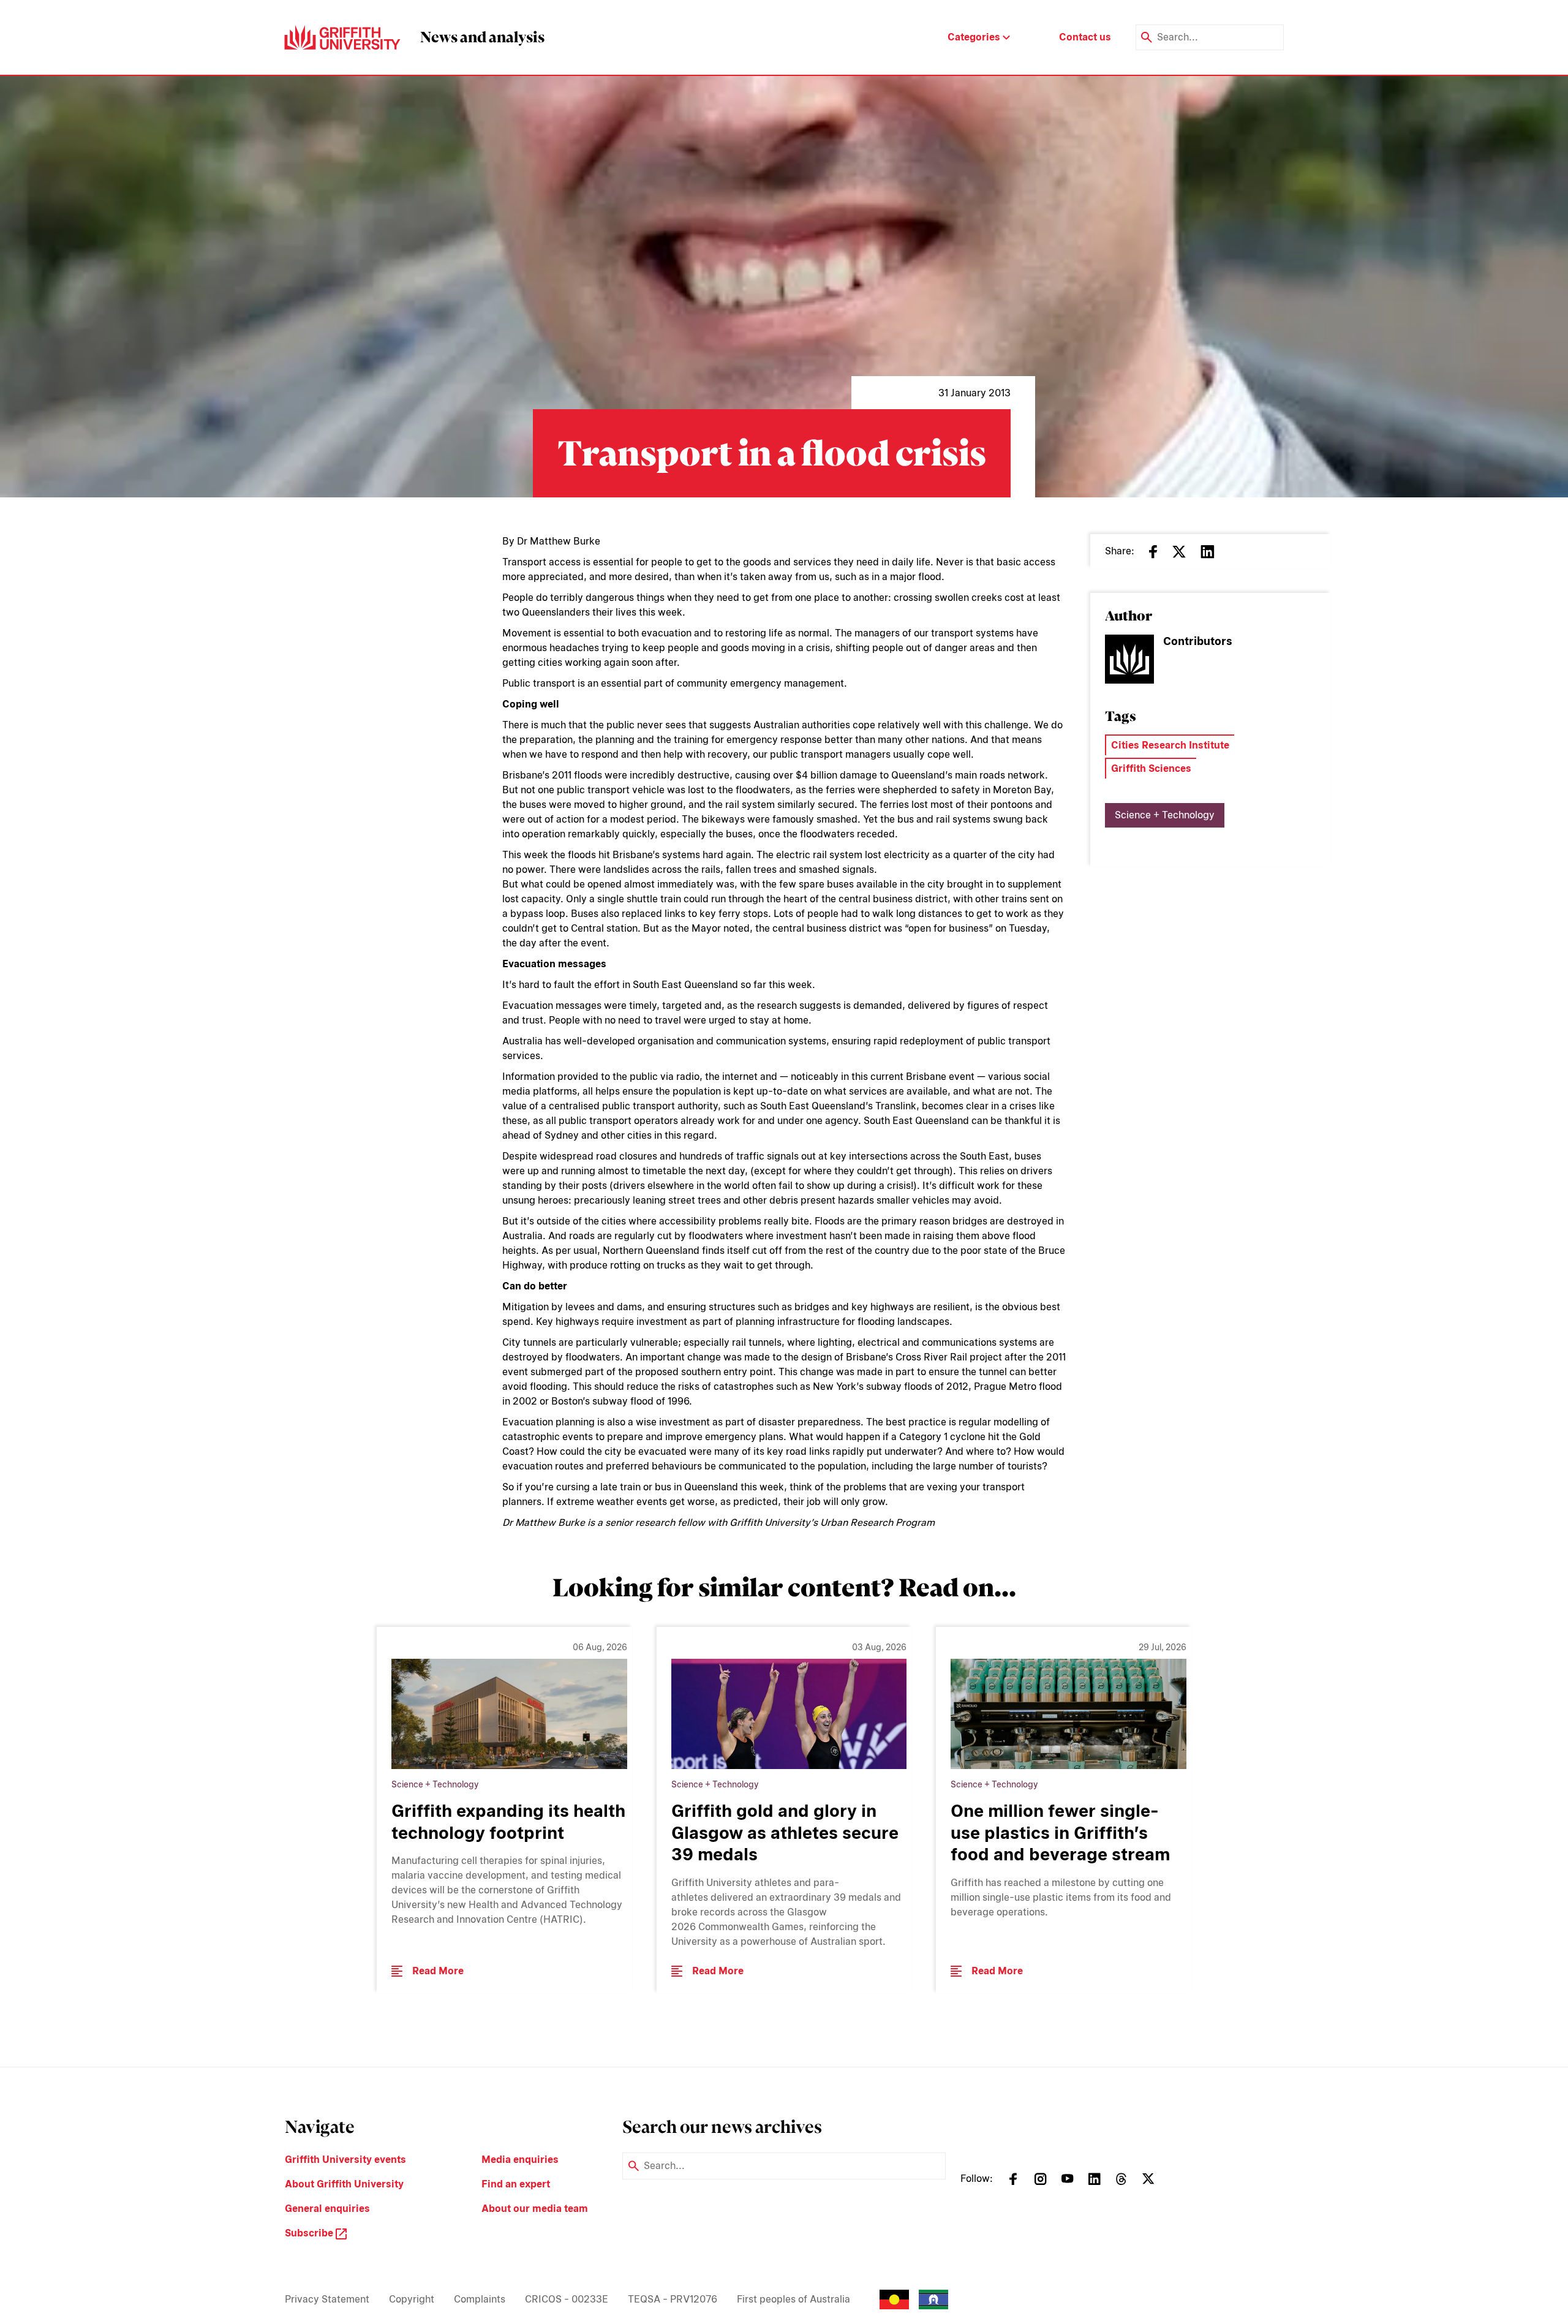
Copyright (412, 2299)
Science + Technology (1165, 815)
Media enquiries (520, 2160)
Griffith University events (345, 2160)
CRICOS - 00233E (567, 2299)
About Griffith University (344, 2184)
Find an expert (516, 2184)
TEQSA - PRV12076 (673, 2299)
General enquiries (327, 2209)
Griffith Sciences (1151, 768)
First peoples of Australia (793, 2299)
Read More (438, 1971)
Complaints (480, 2299)
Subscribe (310, 2233)
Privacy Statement (327, 2299)
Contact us (1085, 37)
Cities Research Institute (1170, 745)
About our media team (535, 2209)
